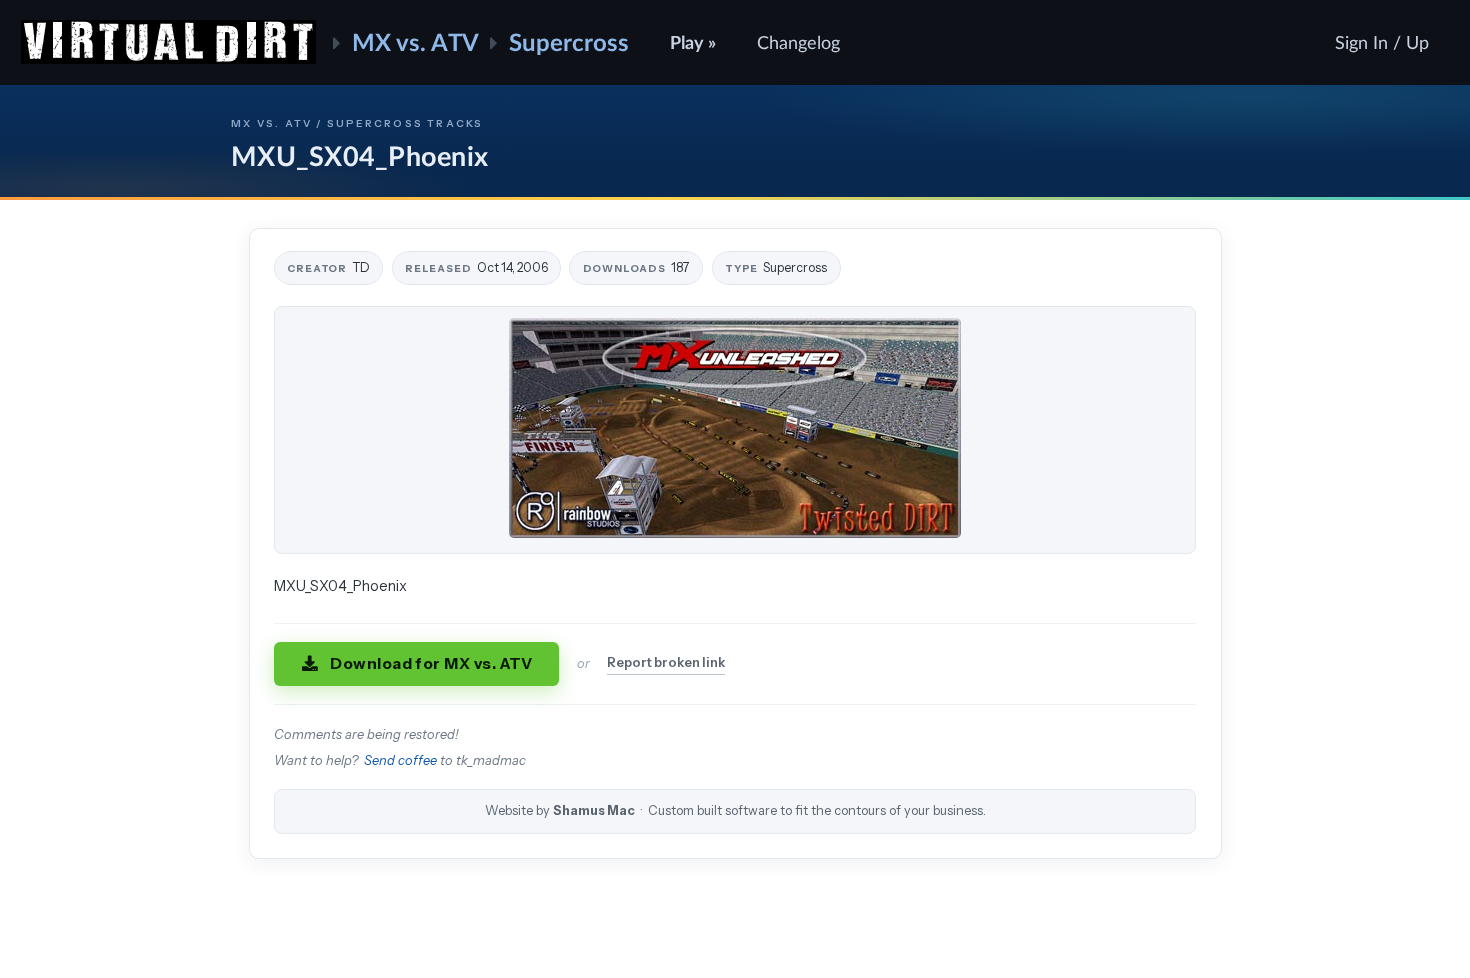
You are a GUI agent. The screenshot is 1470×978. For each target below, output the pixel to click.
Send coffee (400, 760)
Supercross (569, 41)
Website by (735, 810)
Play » (693, 42)
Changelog (798, 42)
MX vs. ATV (415, 41)
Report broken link (666, 662)
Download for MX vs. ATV (431, 663)
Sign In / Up (1382, 42)
